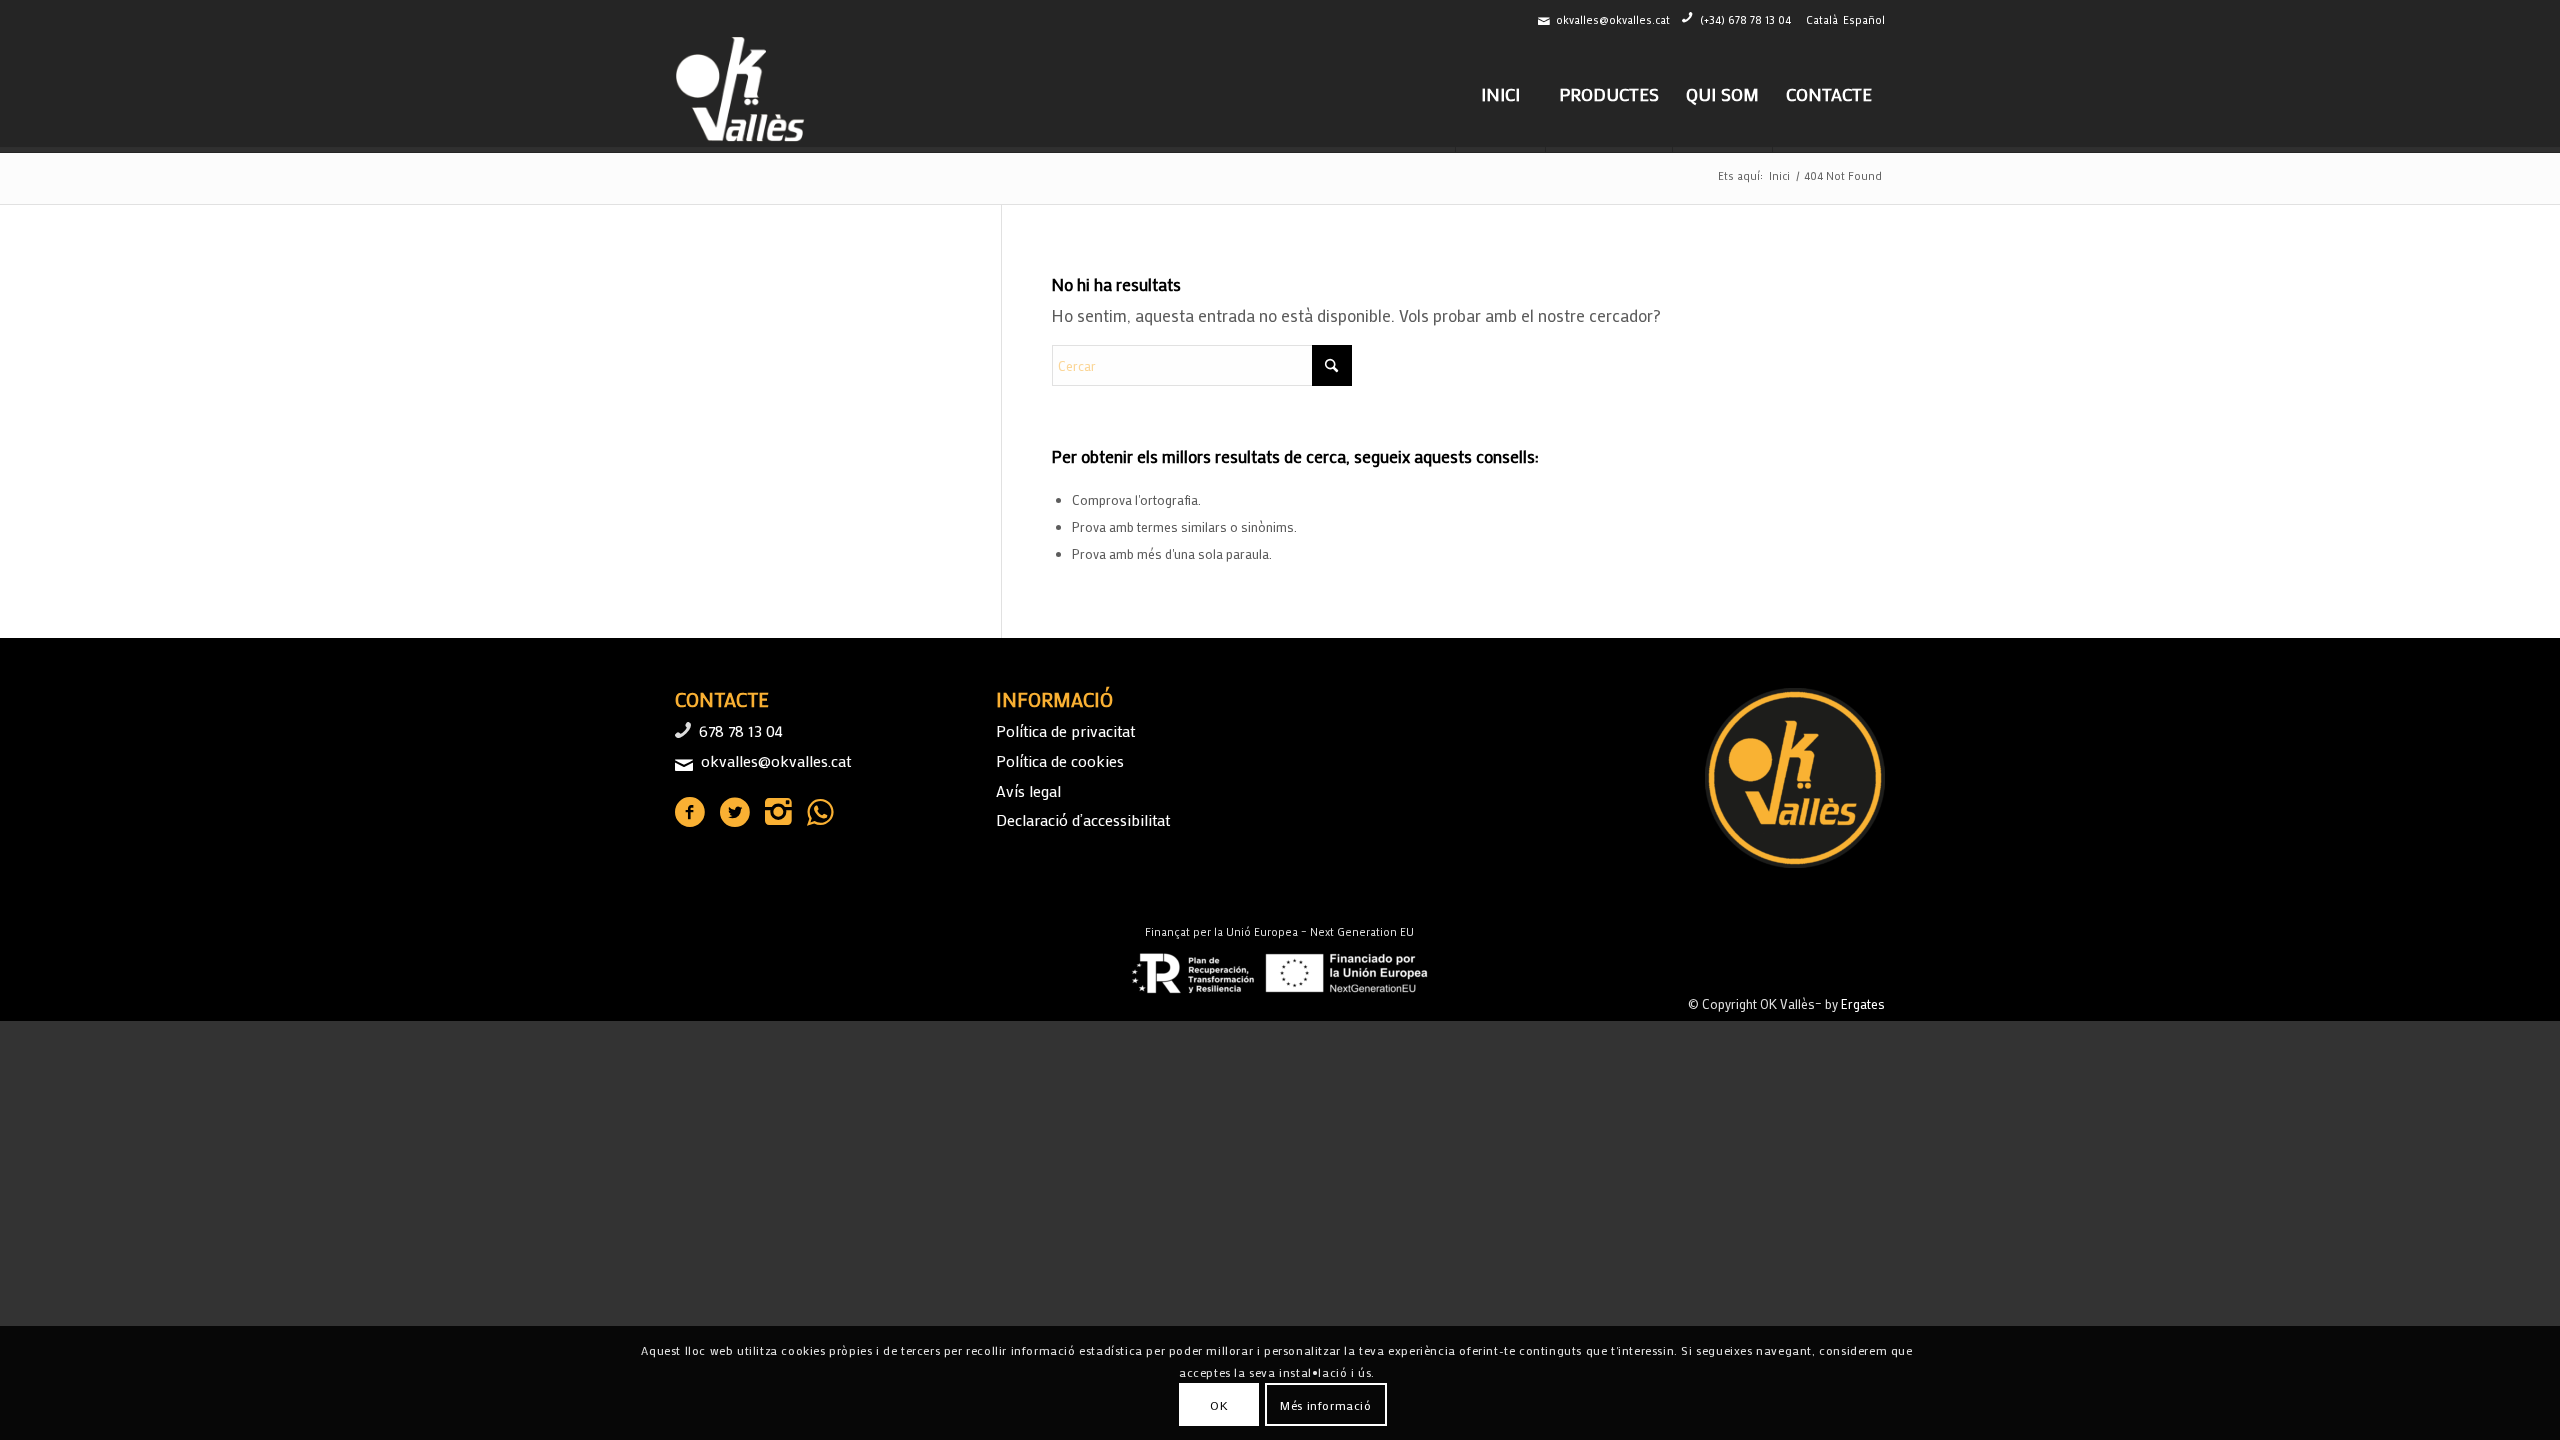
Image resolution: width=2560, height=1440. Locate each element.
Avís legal (1028, 790)
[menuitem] (1500, 94)
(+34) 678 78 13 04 (1745, 20)
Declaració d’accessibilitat (1083, 819)
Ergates (1863, 1003)
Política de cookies (1060, 760)
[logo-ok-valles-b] (742, 94)
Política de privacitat (1065, 730)
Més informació (1325, 1405)
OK (1219, 1405)
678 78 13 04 (741, 730)
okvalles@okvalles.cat (1613, 20)
